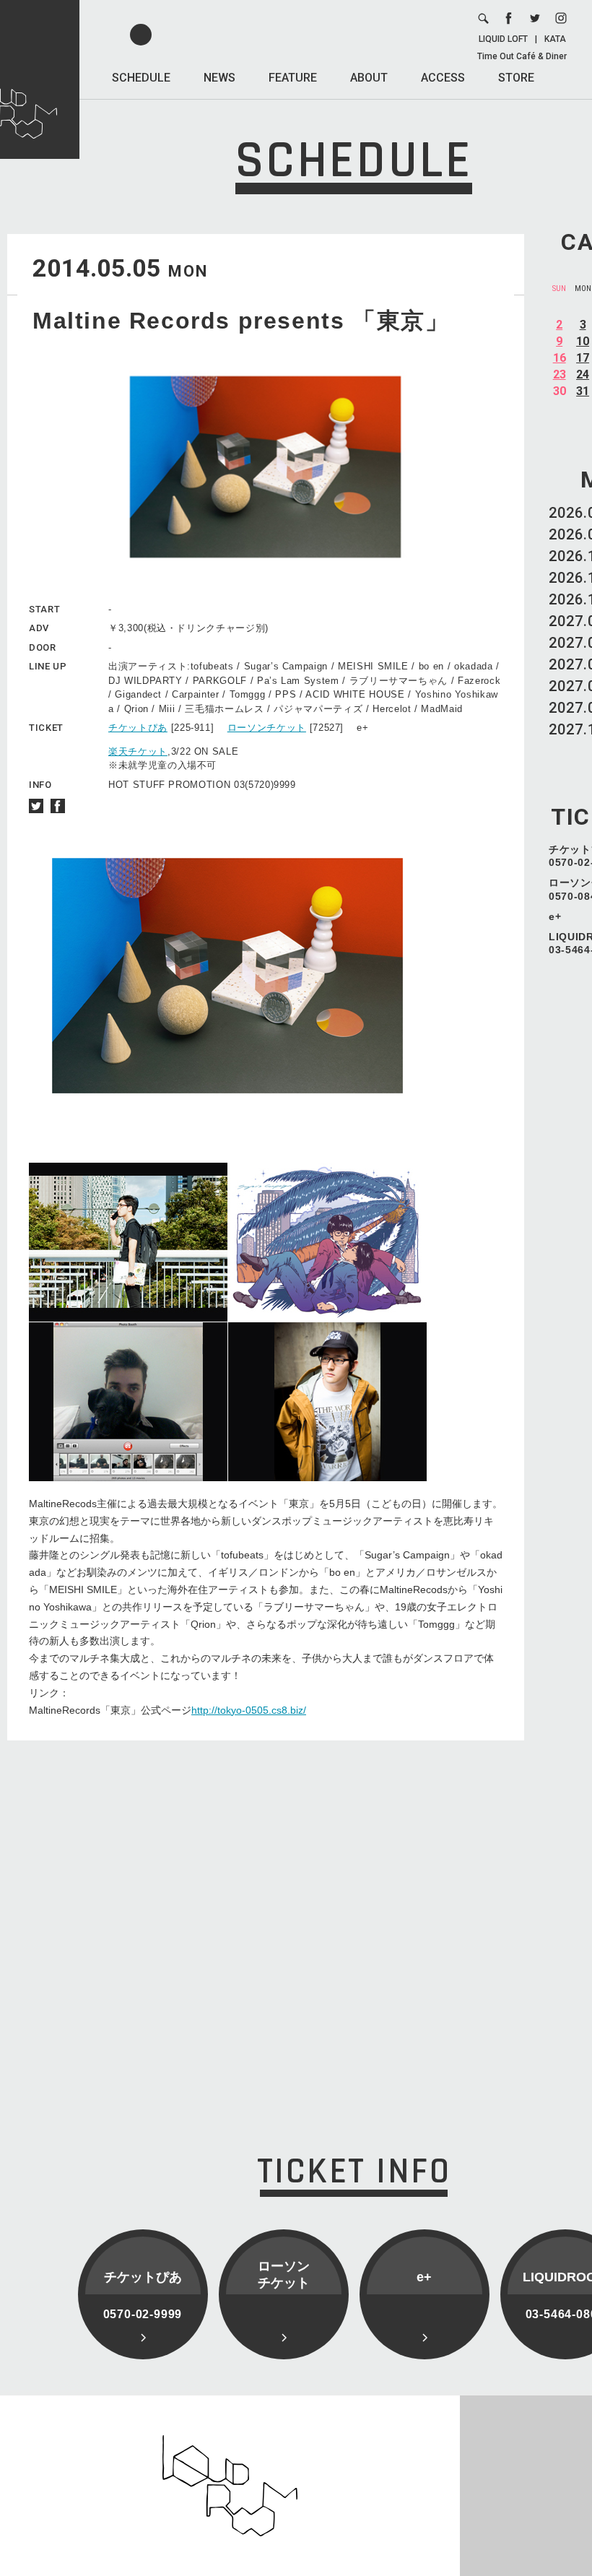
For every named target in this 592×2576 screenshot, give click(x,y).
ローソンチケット (267, 728)
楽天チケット (138, 751)
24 (583, 374)
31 (583, 391)
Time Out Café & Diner (522, 56)
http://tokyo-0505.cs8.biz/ (249, 1710)
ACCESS (443, 78)
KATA (555, 39)
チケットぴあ (138, 728)
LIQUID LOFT (503, 39)
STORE (516, 78)
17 (583, 358)
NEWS (219, 78)
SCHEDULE (141, 78)
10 (583, 341)
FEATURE (293, 78)
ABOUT (369, 78)
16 (560, 358)
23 (560, 374)
